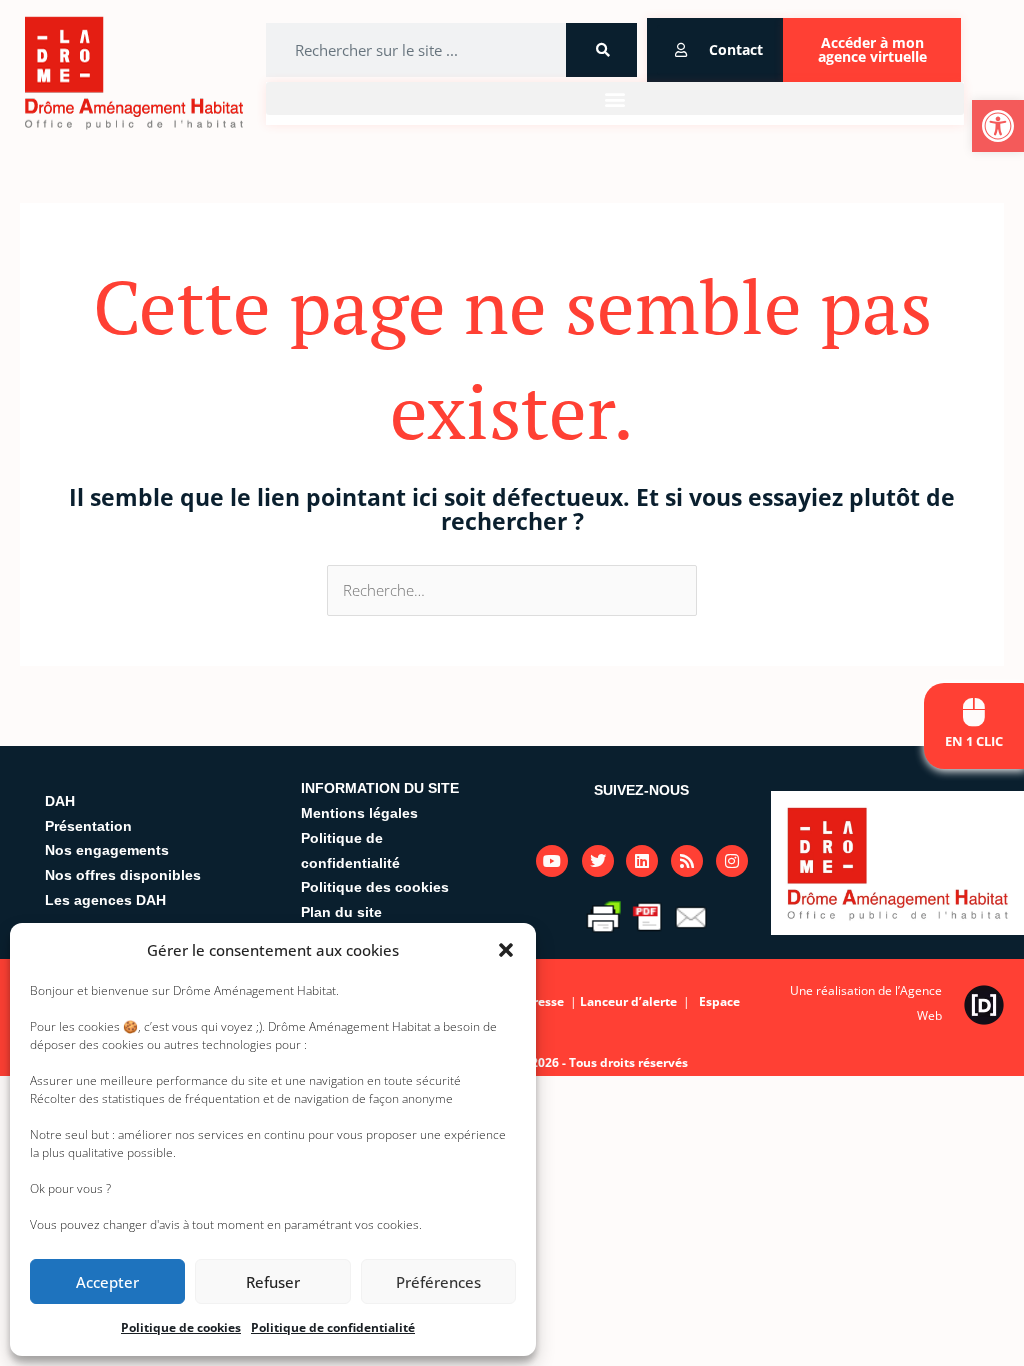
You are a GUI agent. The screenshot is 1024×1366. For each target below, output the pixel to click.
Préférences (438, 1282)
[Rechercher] (601, 50)
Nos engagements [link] (107, 850)
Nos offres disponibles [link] (123, 875)
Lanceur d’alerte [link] (630, 1001)
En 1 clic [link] (974, 741)
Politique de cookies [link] (181, 1327)
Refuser (273, 1282)
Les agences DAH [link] (105, 900)
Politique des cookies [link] (375, 887)
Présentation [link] (88, 826)
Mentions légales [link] (359, 813)
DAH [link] (60, 801)
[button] (506, 950)
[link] (998, 126)
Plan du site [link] (341, 912)
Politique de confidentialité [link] (333, 1327)
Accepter (107, 1282)
